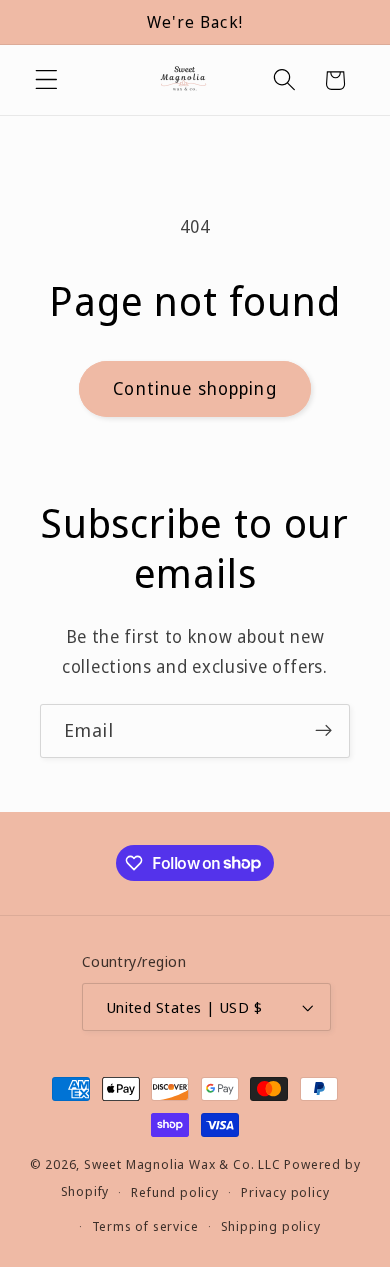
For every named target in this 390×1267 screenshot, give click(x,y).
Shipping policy (271, 1226)
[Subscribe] (323, 731)
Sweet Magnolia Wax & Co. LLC (182, 1164)
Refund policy (174, 1192)
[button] (46, 80)
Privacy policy (285, 1192)
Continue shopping (195, 388)
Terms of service (145, 1226)
